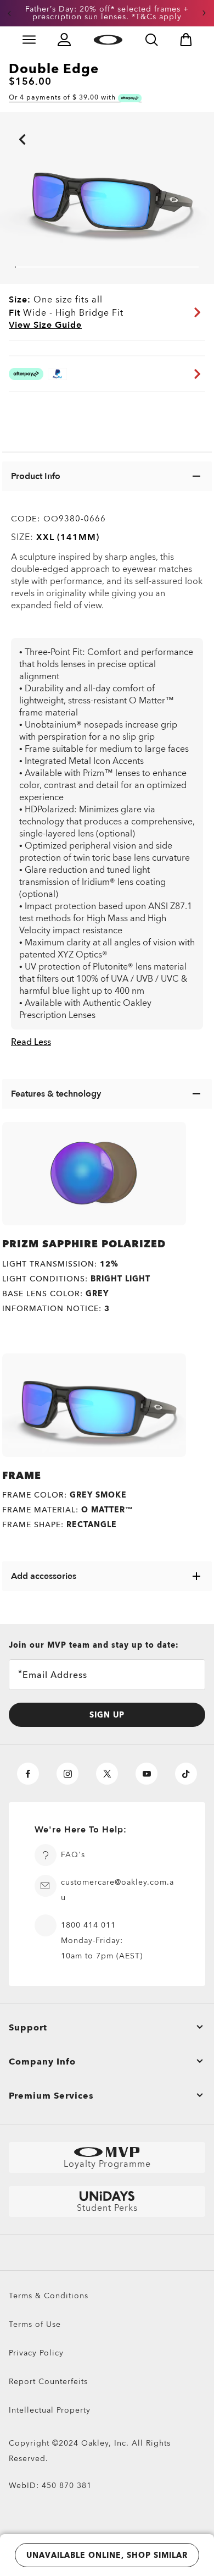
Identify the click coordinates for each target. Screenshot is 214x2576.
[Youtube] (147, 1774)
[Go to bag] (186, 40)
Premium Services (51, 2096)
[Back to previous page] (5, 124)
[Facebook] (28, 1774)
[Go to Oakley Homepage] (108, 40)
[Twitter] (107, 1774)
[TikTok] (186, 1774)
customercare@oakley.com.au (117, 1890)
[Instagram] (67, 1774)
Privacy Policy (36, 2353)
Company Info (42, 2062)
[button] (9, 13)
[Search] (151, 40)
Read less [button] (31, 1042)
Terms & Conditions (49, 2296)
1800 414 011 (88, 1925)
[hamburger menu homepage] (29, 40)
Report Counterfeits (48, 2382)
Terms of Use (35, 2324)
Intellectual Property (50, 2410)
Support (28, 2028)
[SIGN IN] (64, 40)
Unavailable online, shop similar (107, 2555)
